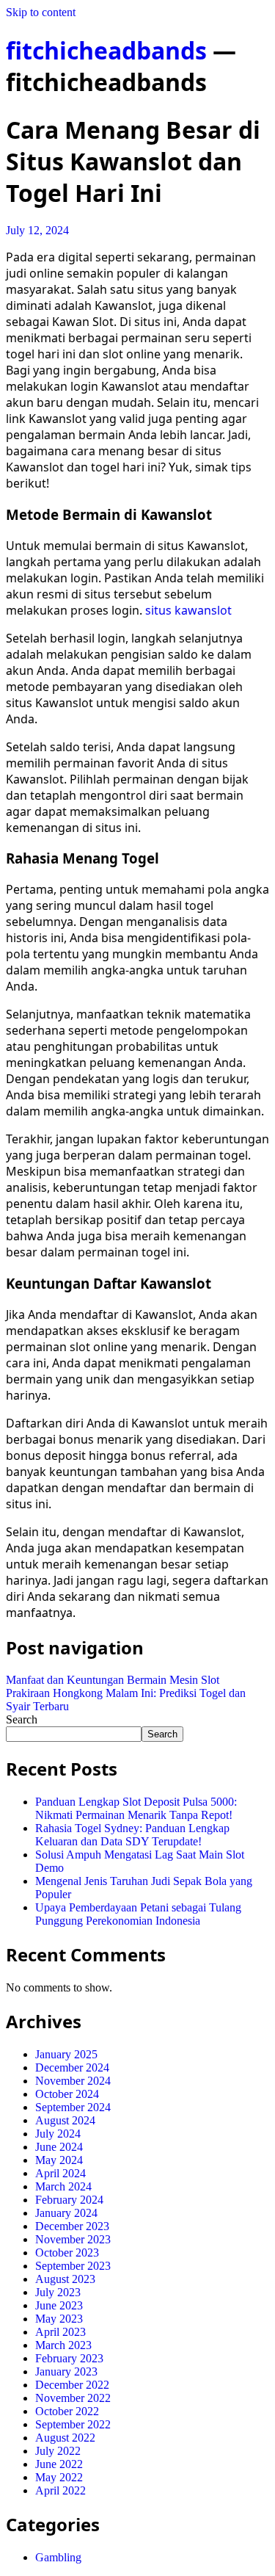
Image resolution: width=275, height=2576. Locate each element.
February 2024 (69, 2200)
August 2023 (65, 2279)
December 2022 (72, 2385)
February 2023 (69, 2358)
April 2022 (60, 2490)
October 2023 (67, 2253)
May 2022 (59, 2477)
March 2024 (63, 2186)
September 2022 (73, 2424)
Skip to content (41, 12)
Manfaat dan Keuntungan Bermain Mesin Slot (113, 1680)
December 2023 (72, 2226)
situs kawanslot (188, 610)
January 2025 (66, 2054)
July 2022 (58, 2451)
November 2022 (73, 2398)
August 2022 (65, 2438)
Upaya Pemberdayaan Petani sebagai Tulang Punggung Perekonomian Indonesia (138, 1914)
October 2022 (67, 2411)
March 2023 (63, 2345)
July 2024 (58, 2134)
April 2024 (60, 2173)
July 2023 (58, 2292)
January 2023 (66, 2371)
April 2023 (60, 2332)
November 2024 (73, 2081)
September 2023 (73, 2266)
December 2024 (72, 2067)
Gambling (58, 2557)
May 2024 (59, 2160)
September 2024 (73, 2107)
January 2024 (66, 2213)
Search (22, 1719)
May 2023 (59, 2319)
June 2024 (59, 2147)
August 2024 (65, 2120)
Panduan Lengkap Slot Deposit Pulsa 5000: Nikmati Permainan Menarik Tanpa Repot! (136, 1808)
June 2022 (59, 2464)
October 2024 (67, 2094)
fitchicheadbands (106, 50)
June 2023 (59, 2305)
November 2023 (73, 2239)
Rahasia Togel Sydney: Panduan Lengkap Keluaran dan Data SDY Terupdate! (132, 1835)
